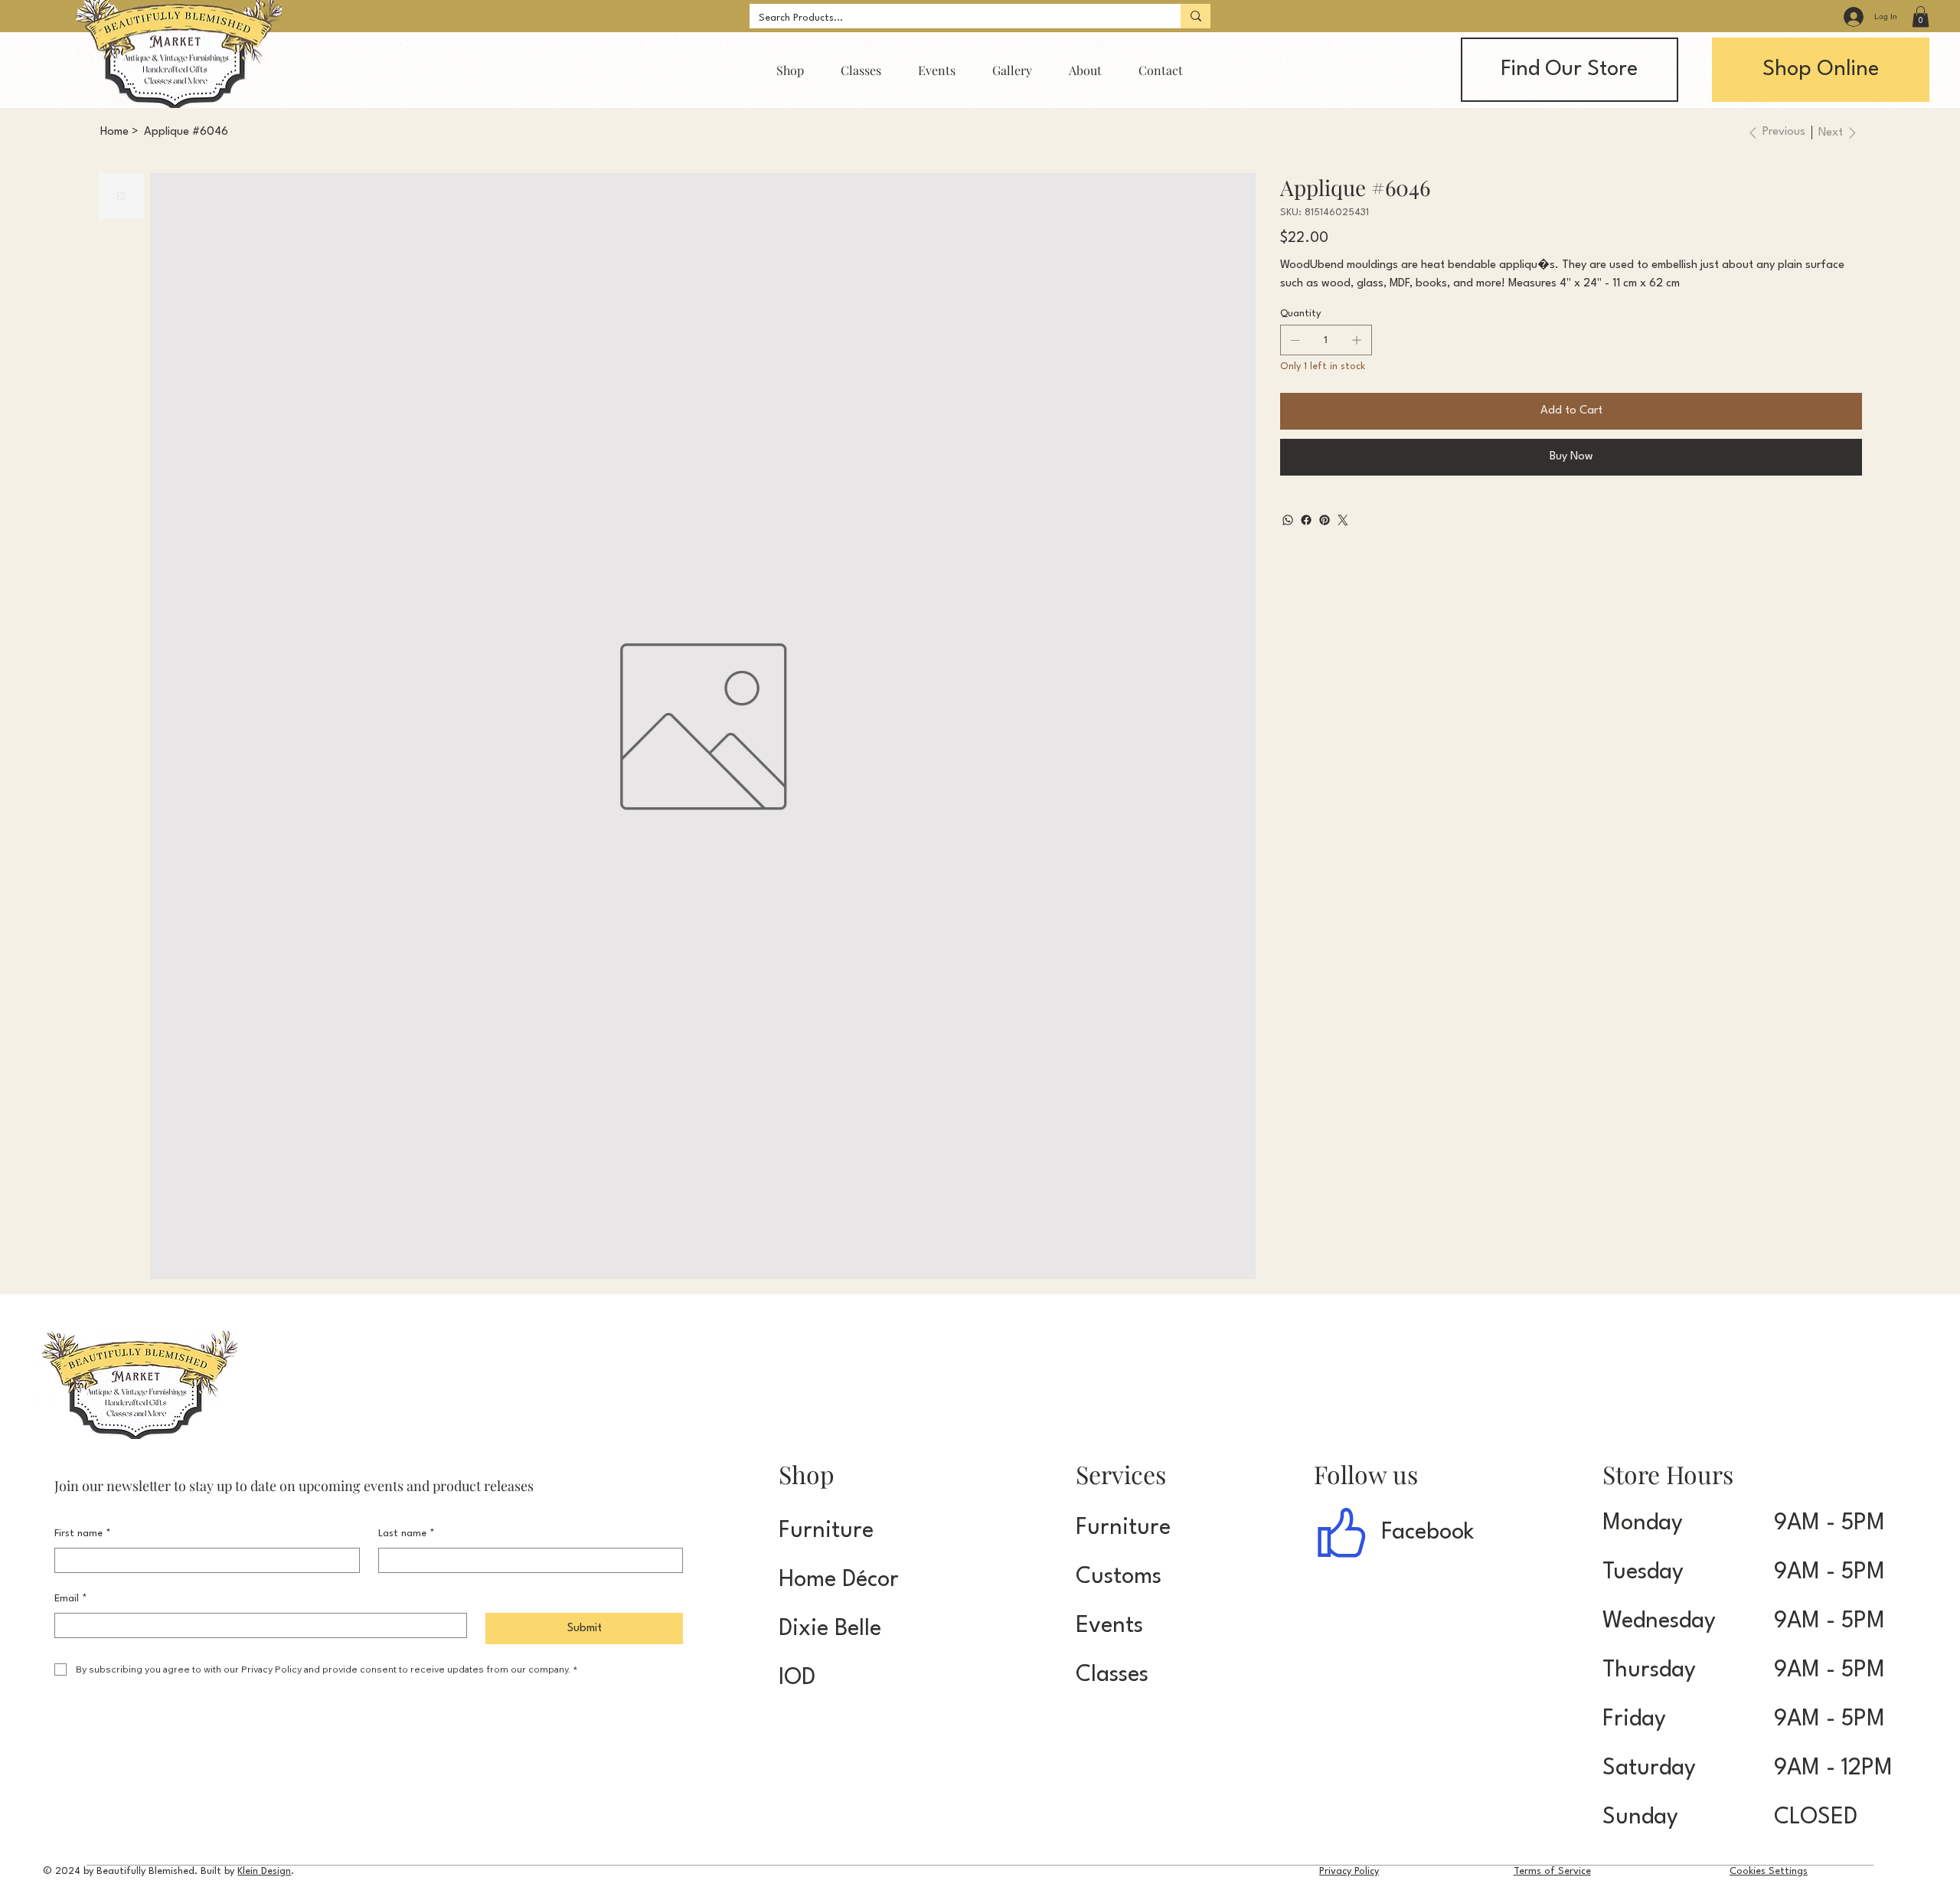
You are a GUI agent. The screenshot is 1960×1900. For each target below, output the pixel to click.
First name (83, 1534)
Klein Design (264, 1871)
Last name (407, 1534)
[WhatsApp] (1288, 520)
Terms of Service (1552, 1871)
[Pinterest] (1325, 520)
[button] (1921, 16)
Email (71, 1599)
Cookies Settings (1769, 1871)
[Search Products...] (1196, 16)
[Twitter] (1343, 520)
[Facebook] (1306, 520)
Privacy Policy (1349, 1871)
